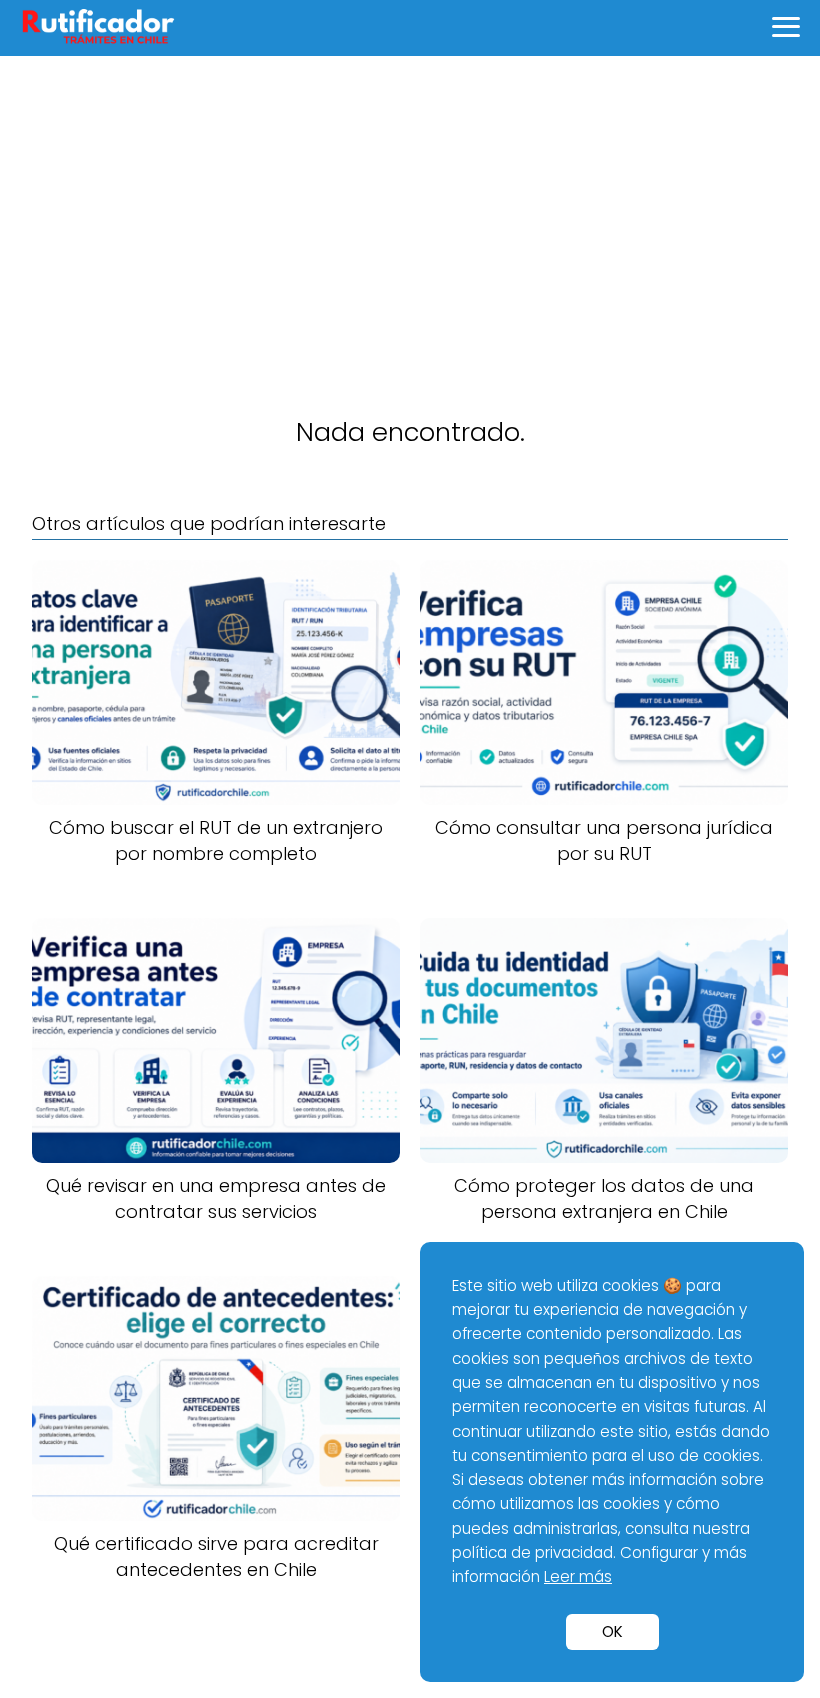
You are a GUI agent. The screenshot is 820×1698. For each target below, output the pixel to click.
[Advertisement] (410, 206)
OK (612, 1631)
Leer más (578, 1576)
